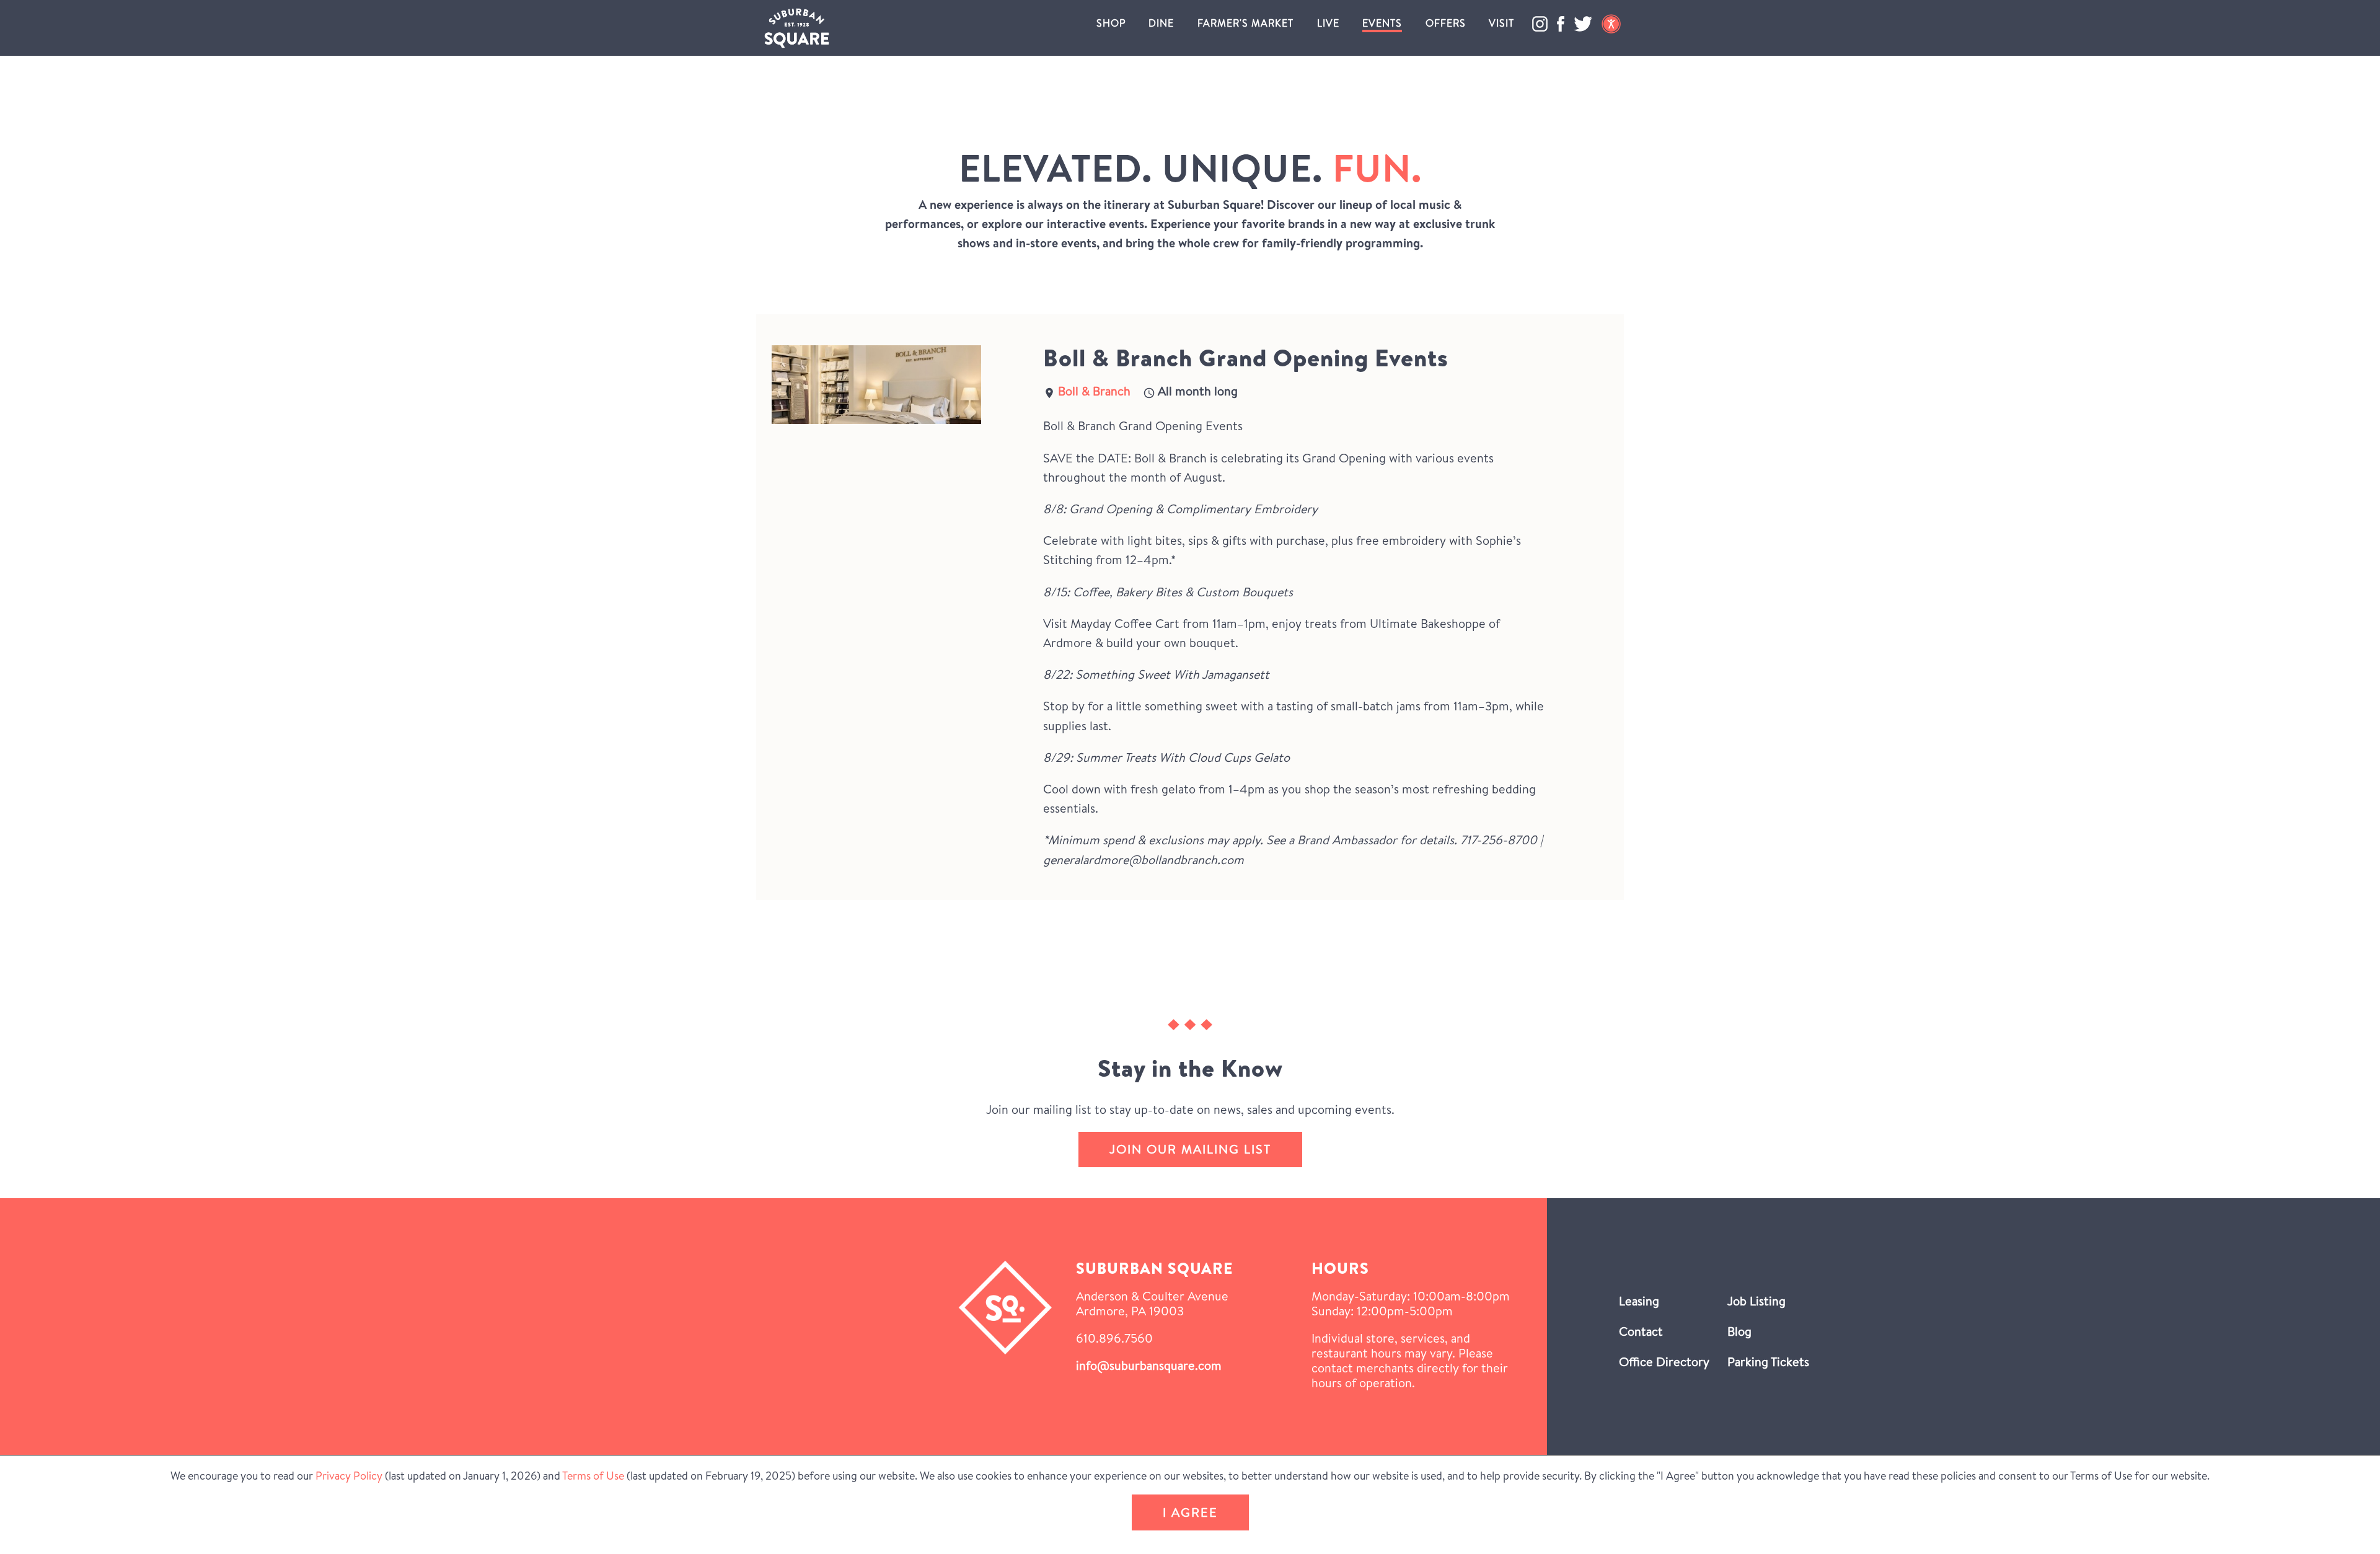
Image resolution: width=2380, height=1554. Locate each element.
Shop (1111, 23)
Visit (1501, 23)
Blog (1739, 1331)
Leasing (1639, 1301)
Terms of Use (593, 1476)
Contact (1641, 1331)
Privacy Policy (349, 1476)
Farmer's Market (1245, 23)
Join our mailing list (1190, 1149)
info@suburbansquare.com (1149, 1365)
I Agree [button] (1190, 1512)
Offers (1446, 23)
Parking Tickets (1768, 1362)
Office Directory (1664, 1362)
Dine (1161, 23)
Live (1328, 23)
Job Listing (1756, 1301)
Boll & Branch (1094, 391)
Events (1382, 23)
